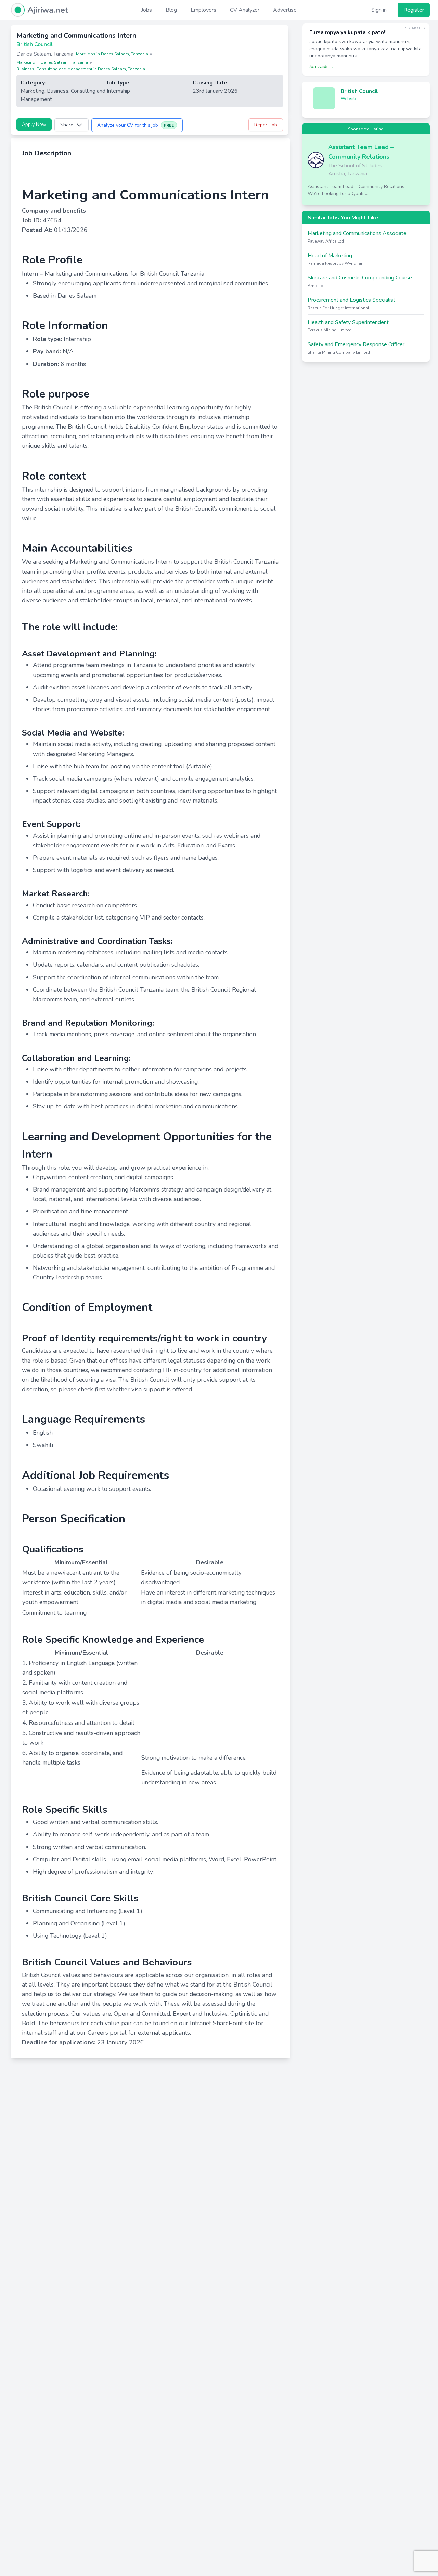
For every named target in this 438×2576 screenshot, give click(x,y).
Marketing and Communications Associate (357, 233)
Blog (171, 10)
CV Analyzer (245, 10)
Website (349, 99)
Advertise (285, 10)
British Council (359, 91)
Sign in (379, 10)
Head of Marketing (330, 256)
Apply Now (34, 124)
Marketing (33, 91)
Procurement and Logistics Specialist (351, 300)
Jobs (147, 10)
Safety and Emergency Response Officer (356, 344)
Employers (203, 10)
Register (414, 10)
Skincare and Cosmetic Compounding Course (360, 278)
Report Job (266, 125)
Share (67, 125)
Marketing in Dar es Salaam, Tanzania (52, 62)
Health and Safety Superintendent (348, 322)
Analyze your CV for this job (136, 125)
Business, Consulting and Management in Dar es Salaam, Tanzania (81, 69)
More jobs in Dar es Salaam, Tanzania (112, 54)
